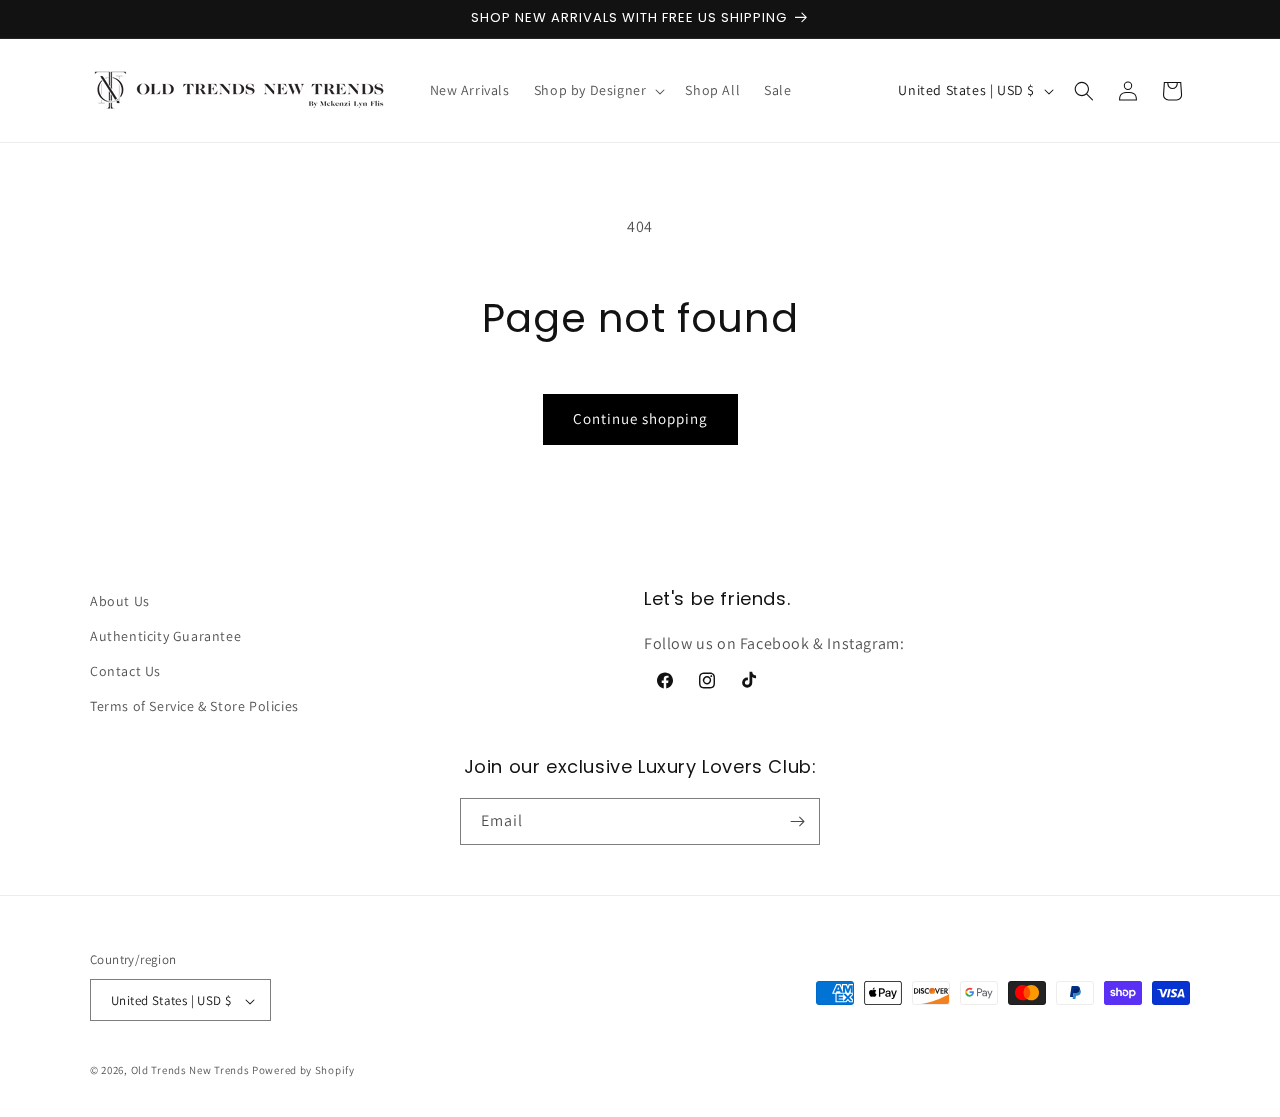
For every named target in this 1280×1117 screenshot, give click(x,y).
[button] (598, 90)
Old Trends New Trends (190, 1071)
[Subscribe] (797, 821)
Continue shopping (640, 418)
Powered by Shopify (303, 1071)
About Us (120, 601)
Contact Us (125, 671)
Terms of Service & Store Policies (194, 707)
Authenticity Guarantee (165, 636)
